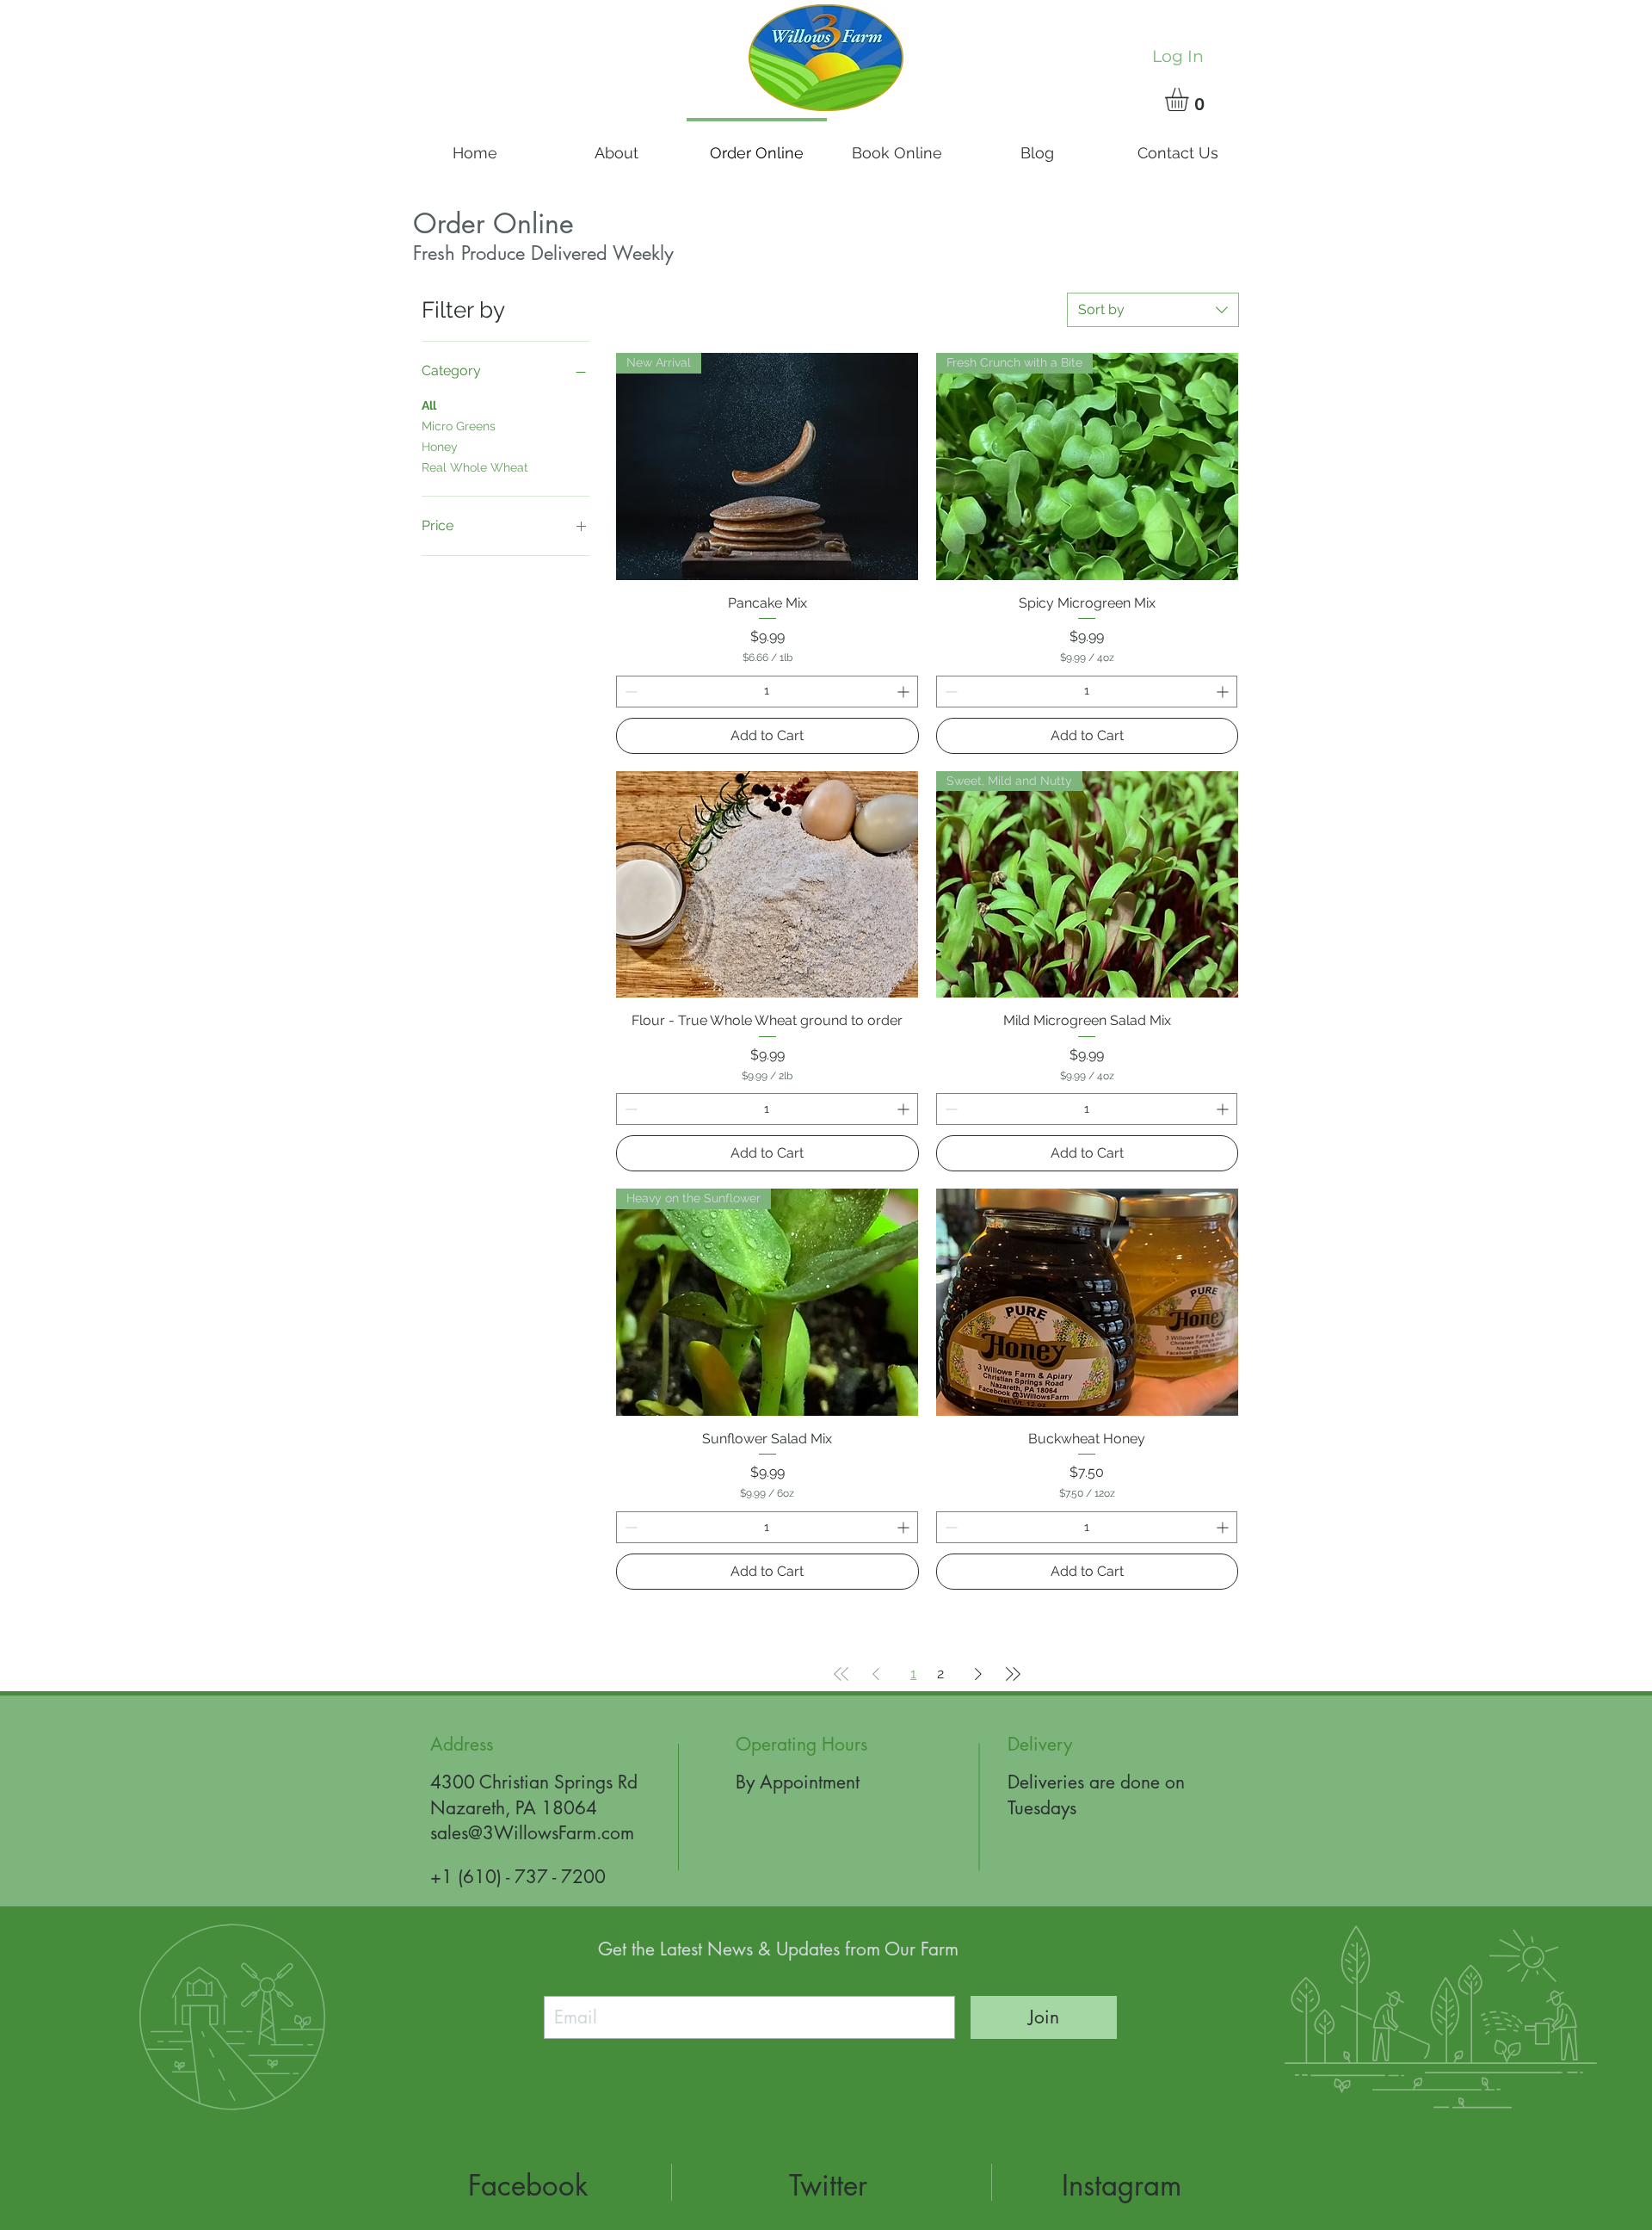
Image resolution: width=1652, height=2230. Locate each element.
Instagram (1122, 2186)
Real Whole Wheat (475, 467)
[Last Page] (1013, 1674)
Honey (440, 447)
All (429, 405)
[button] (1190, 99)
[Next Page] (978, 1674)
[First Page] (841, 1674)
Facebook (528, 2186)
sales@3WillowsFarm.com (532, 1833)
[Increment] (905, 692)
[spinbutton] (767, 692)
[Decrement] (629, 692)
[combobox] (1153, 310)
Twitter (828, 2186)
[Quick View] (767, 885)
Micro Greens (459, 426)
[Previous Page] (876, 1674)
